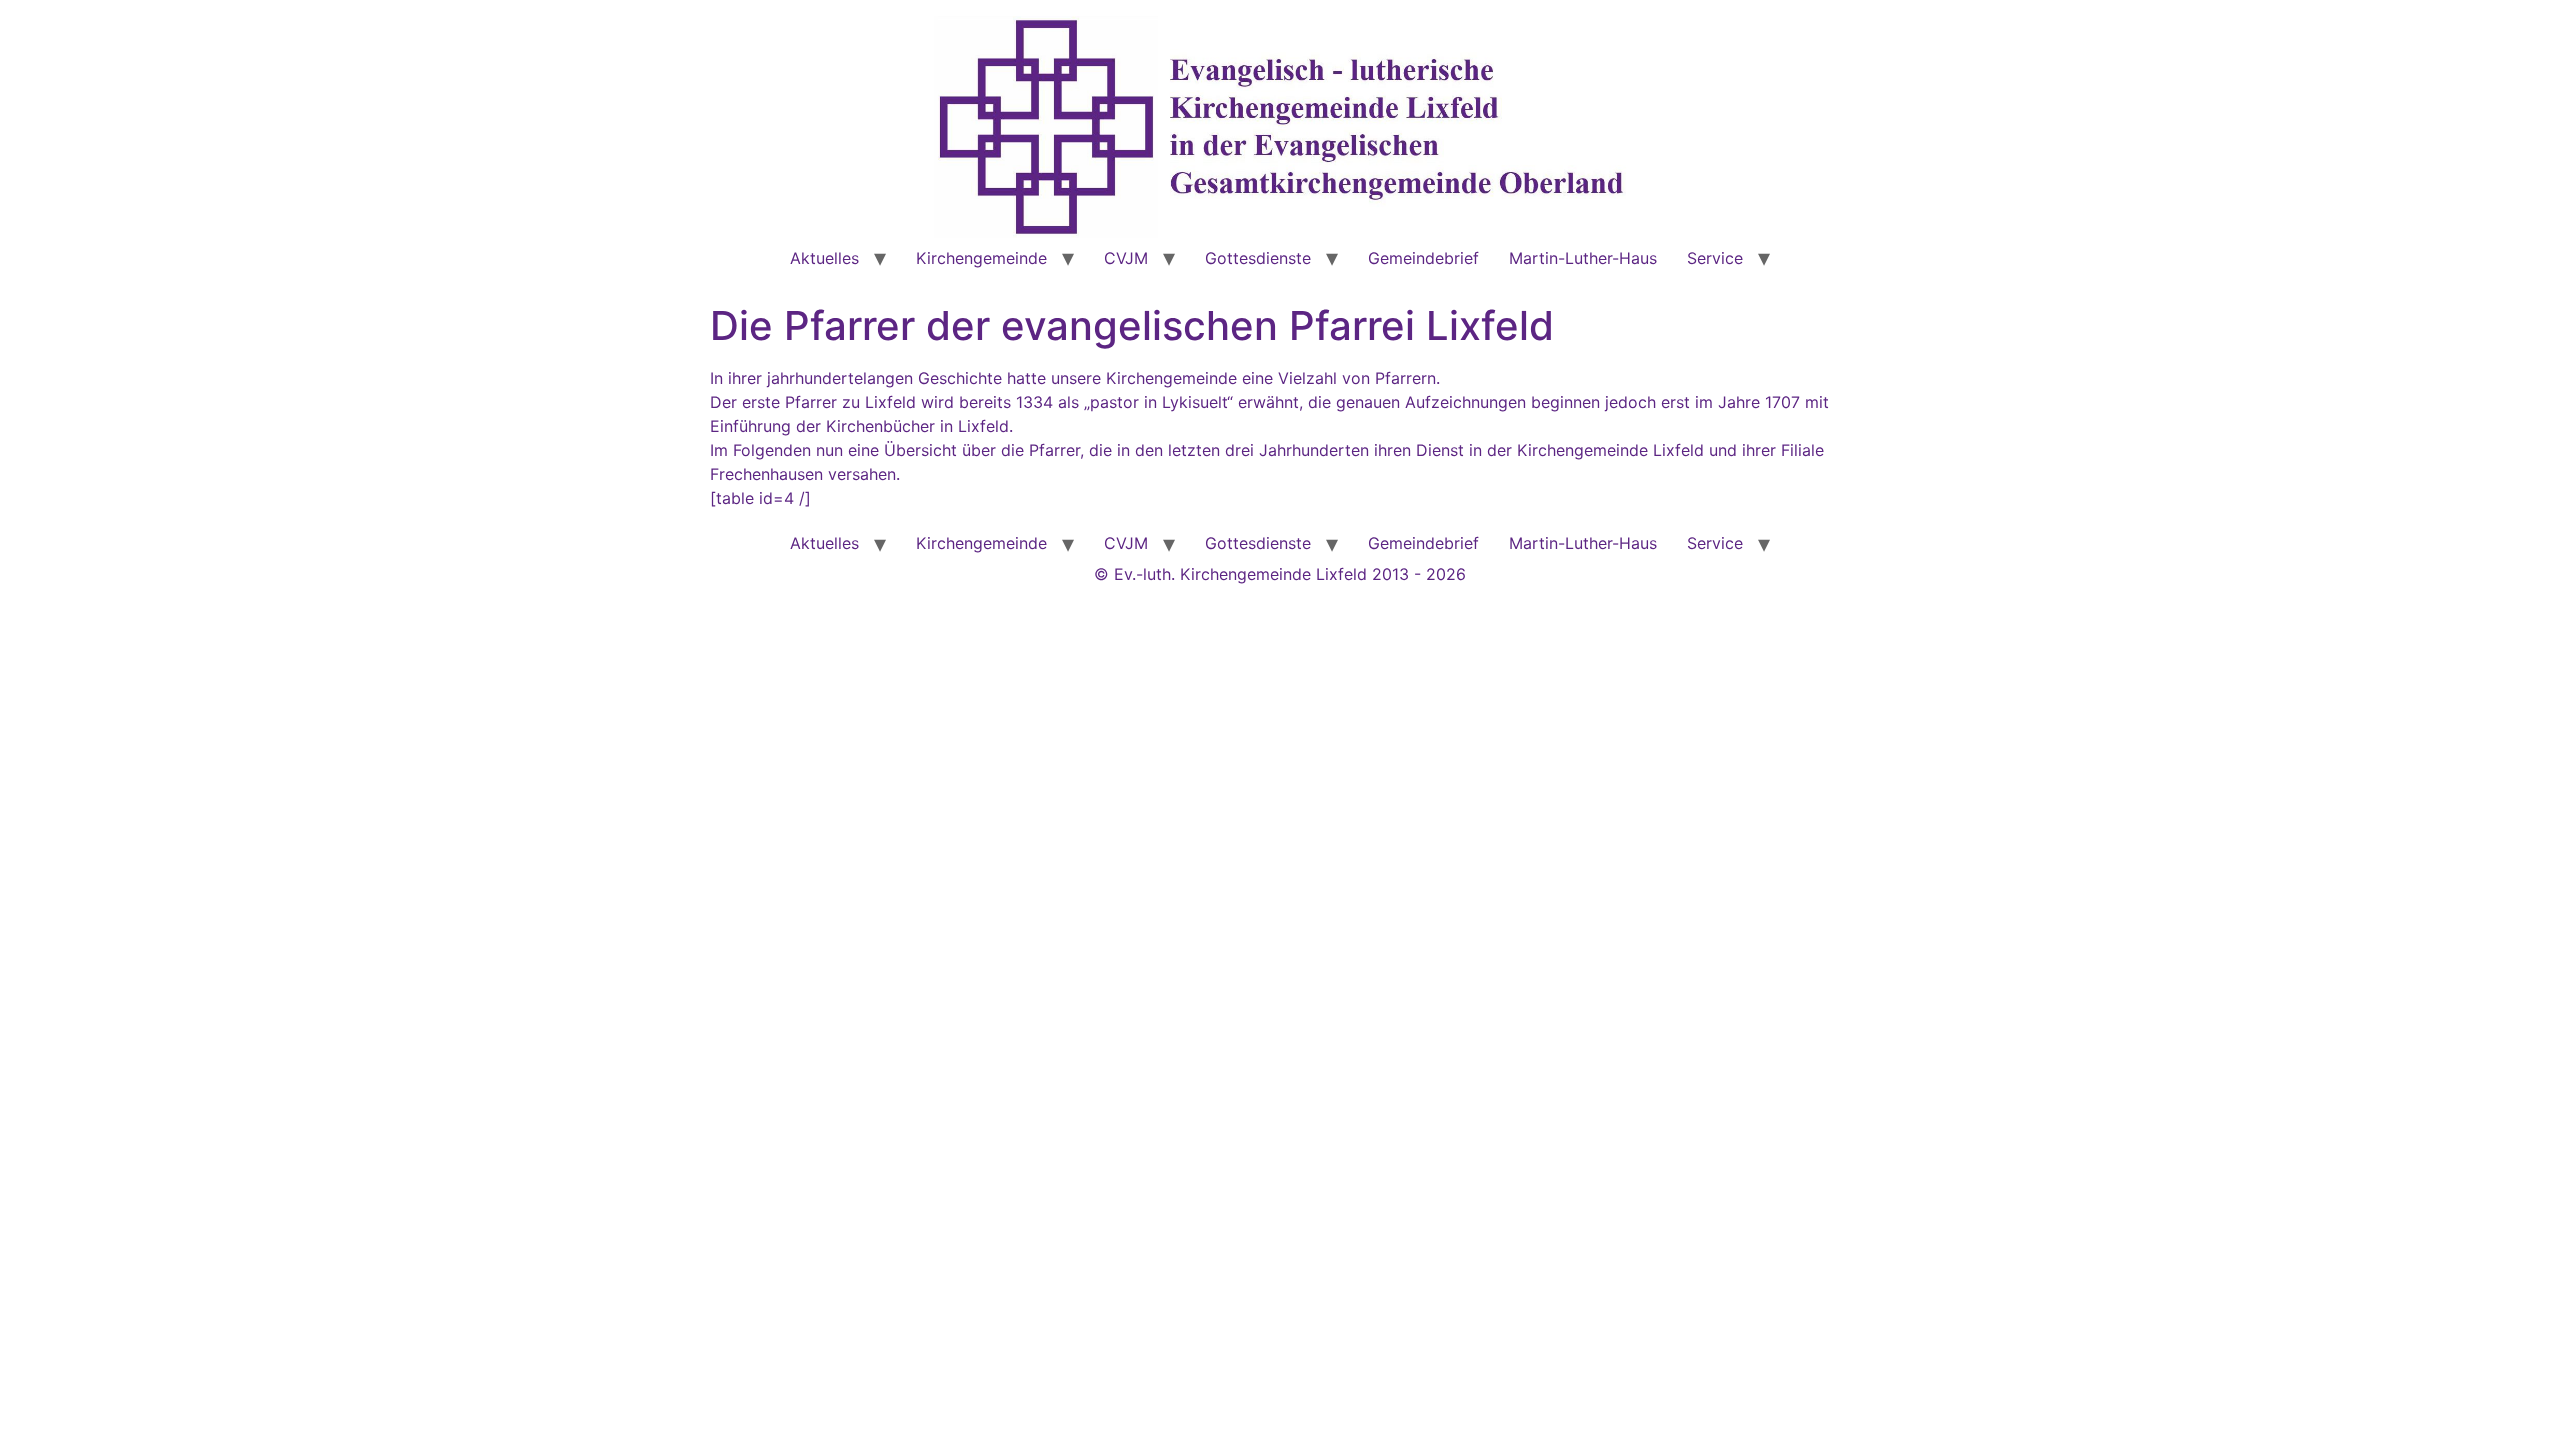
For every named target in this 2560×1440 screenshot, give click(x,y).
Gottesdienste (1258, 258)
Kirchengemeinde (981, 258)
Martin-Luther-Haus (1583, 258)
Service (1715, 258)
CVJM (1126, 258)
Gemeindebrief (1423, 258)
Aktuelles (824, 258)
